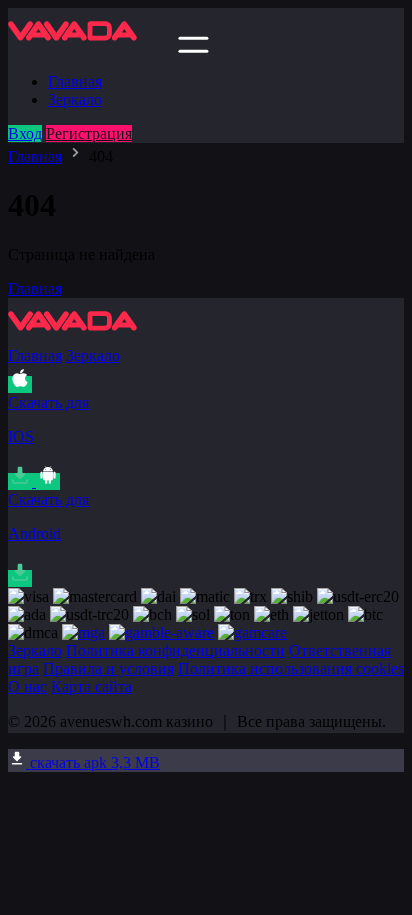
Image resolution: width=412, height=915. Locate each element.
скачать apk (93, 762)
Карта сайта (91, 686)
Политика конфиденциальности (175, 650)
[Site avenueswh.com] (91, 47)
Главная (75, 81)
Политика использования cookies (291, 668)
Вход (25, 133)
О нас (27, 686)
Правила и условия (108, 668)
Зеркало (75, 99)
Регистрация (89, 133)
